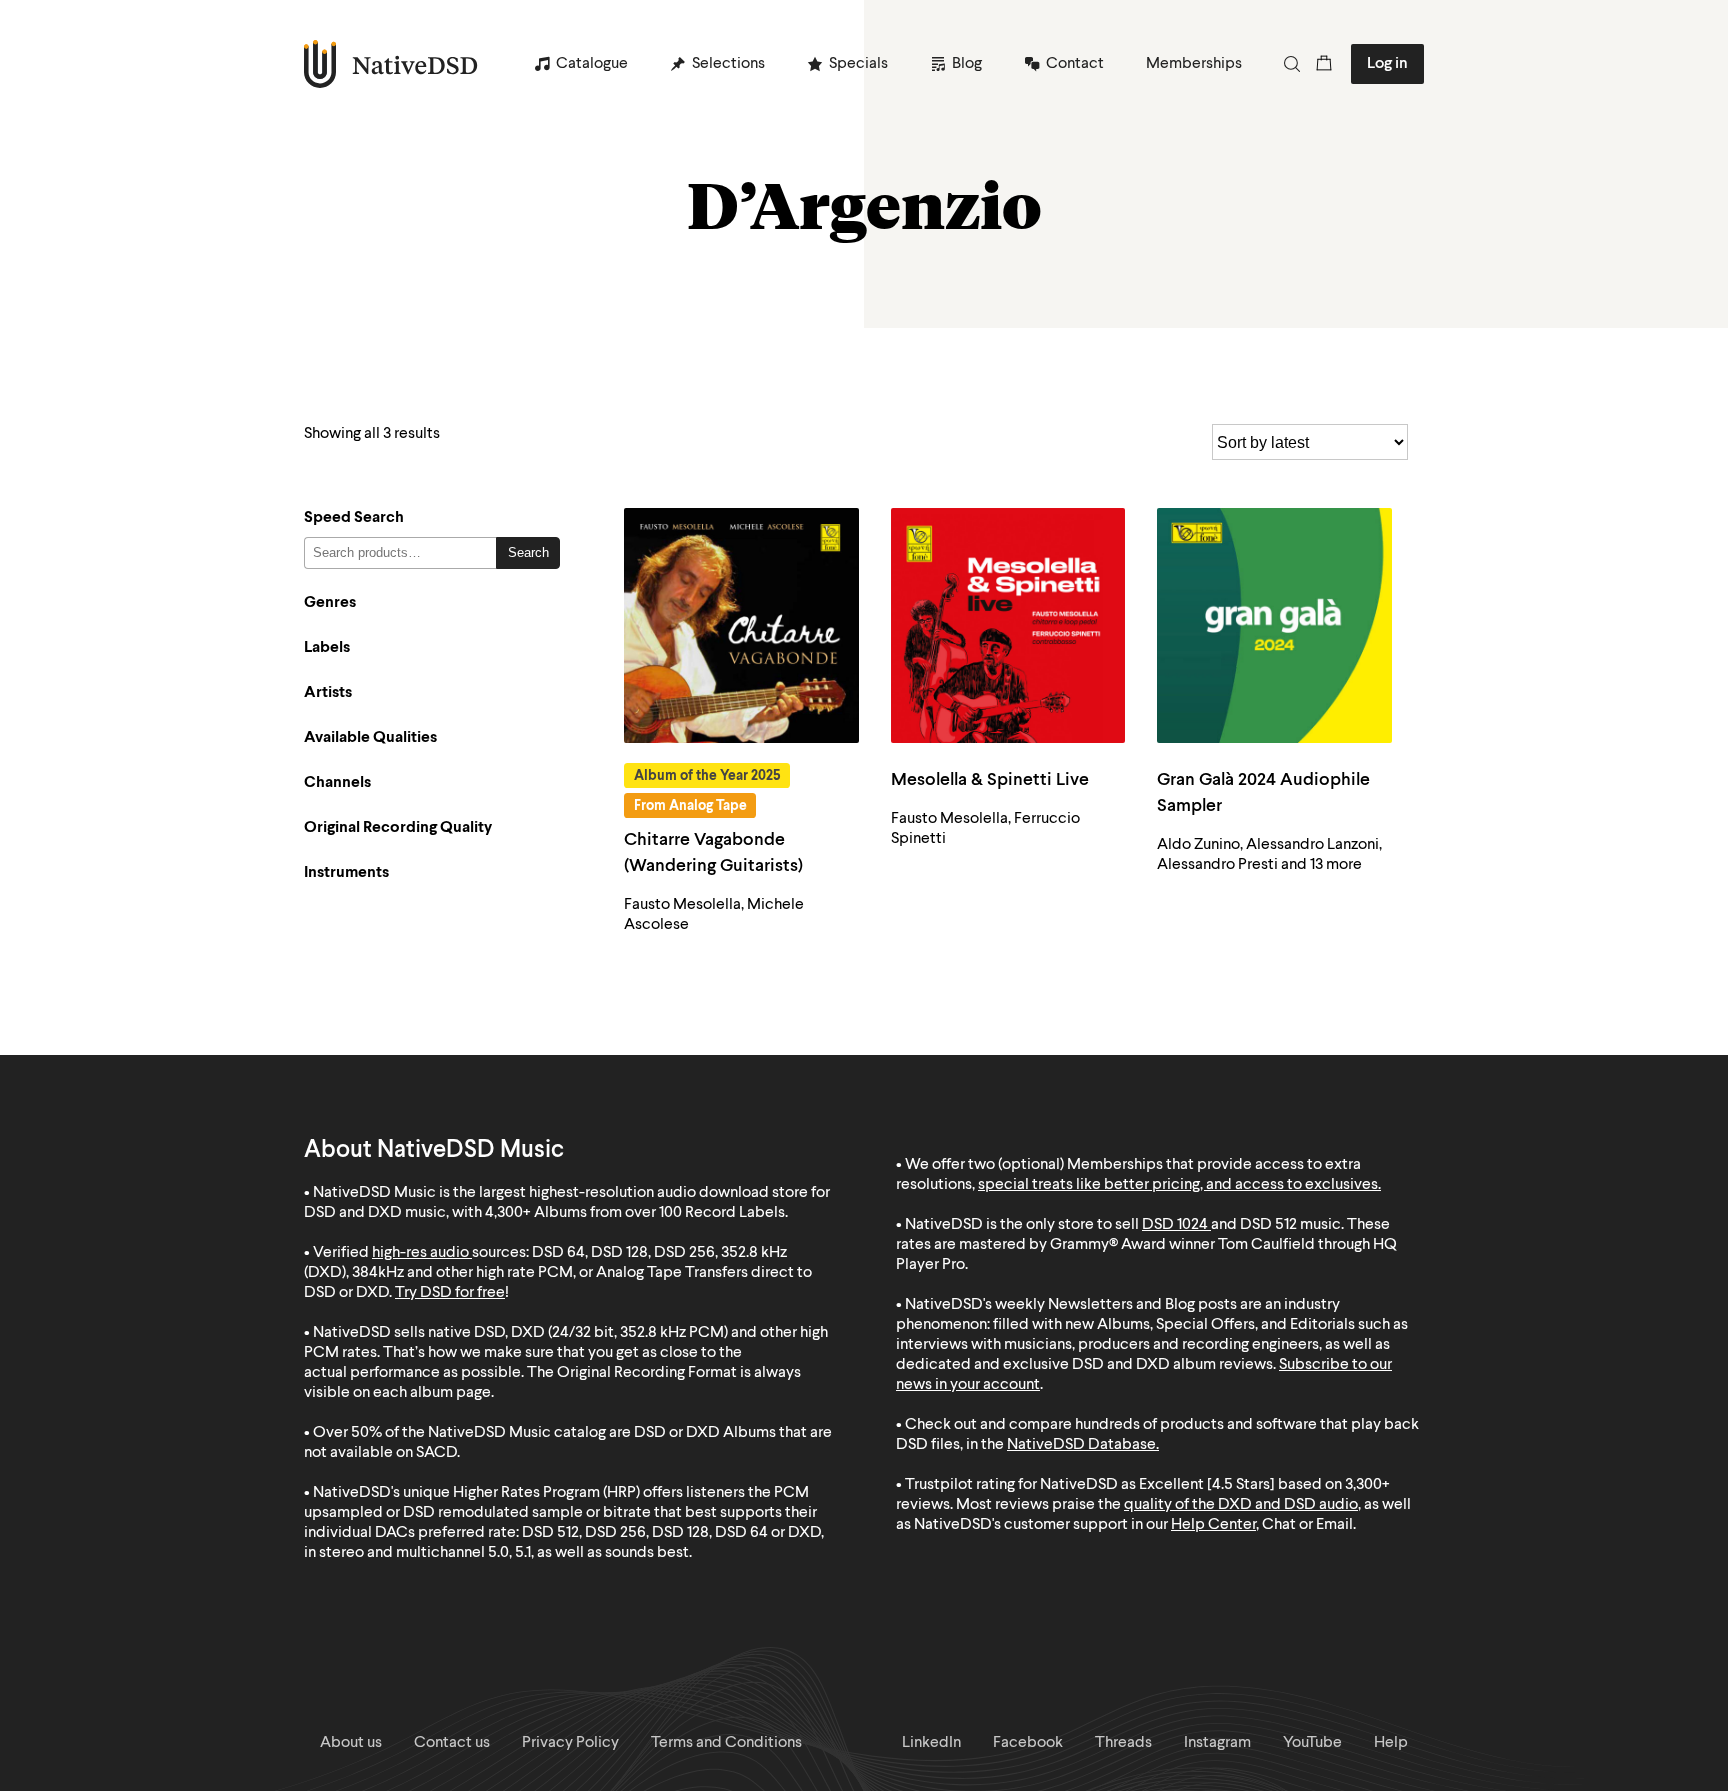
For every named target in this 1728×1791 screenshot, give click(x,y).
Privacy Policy (570, 1743)
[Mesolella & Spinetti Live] (1008, 625)
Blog (967, 64)
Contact (1075, 64)
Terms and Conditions (726, 1743)
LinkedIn (931, 1743)
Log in (1387, 64)
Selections (728, 64)
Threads (1123, 1743)
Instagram (1217, 1743)
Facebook (1028, 1743)
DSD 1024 (1175, 1225)
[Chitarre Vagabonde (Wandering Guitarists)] (741, 625)
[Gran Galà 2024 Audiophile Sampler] (1274, 625)
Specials (858, 64)
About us (351, 1743)
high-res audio (420, 1253)
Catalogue (592, 64)
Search (528, 552)
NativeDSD (391, 64)
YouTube (1312, 1743)
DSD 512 (1268, 1225)
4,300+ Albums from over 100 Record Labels (635, 1213)
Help (1391, 1743)
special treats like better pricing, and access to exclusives (1178, 1185)
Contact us (452, 1743)
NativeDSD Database (1081, 1445)
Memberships (1194, 64)
